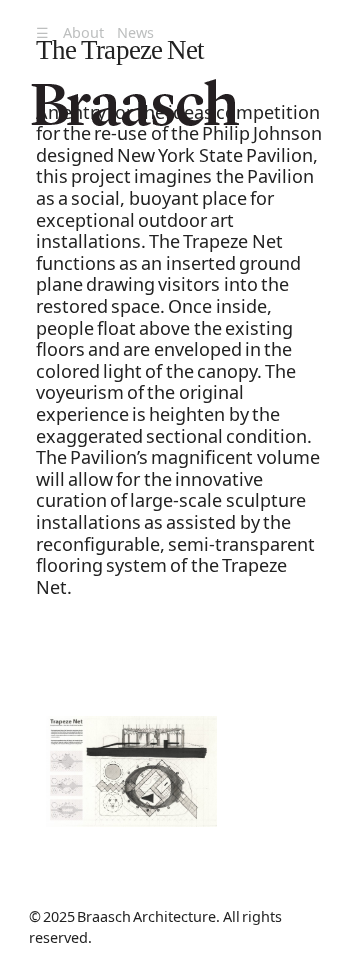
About (83, 32)
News (135, 32)
